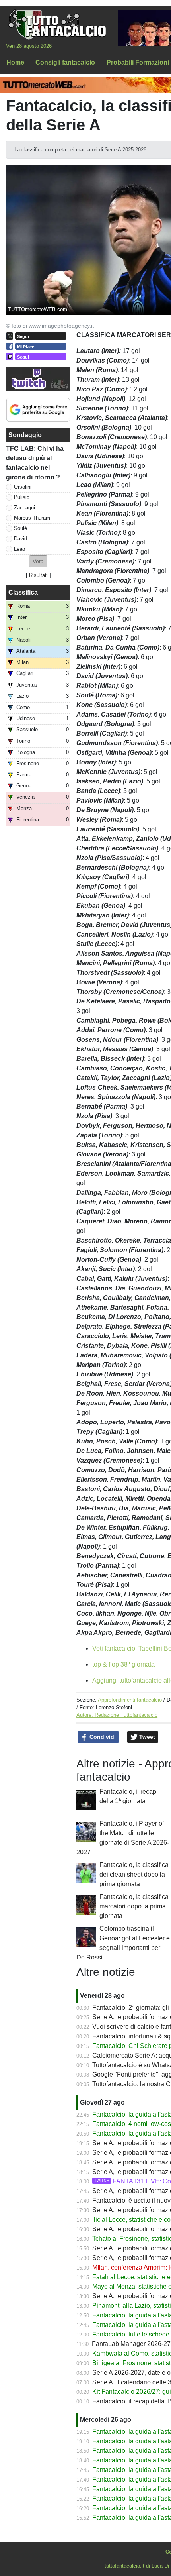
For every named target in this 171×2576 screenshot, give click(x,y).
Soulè (20, 528)
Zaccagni (24, 508)
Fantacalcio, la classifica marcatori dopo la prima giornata (134, 1906)
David (20, 539)
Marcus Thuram (32, 518)
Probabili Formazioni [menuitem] (138, 62)
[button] (38, 561)
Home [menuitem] (15, 62)
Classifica (23, 592)
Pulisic (22, 497)
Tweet (146, 1737)
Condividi (102, 1737)
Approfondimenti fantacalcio (130, 1700)
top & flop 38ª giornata (123, 1664)
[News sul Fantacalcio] (57, 24)
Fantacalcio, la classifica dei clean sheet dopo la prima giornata (134, 1874)
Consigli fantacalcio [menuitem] (65, 62)
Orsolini (23, 487)
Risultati (38, 575)
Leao (19, 549)
